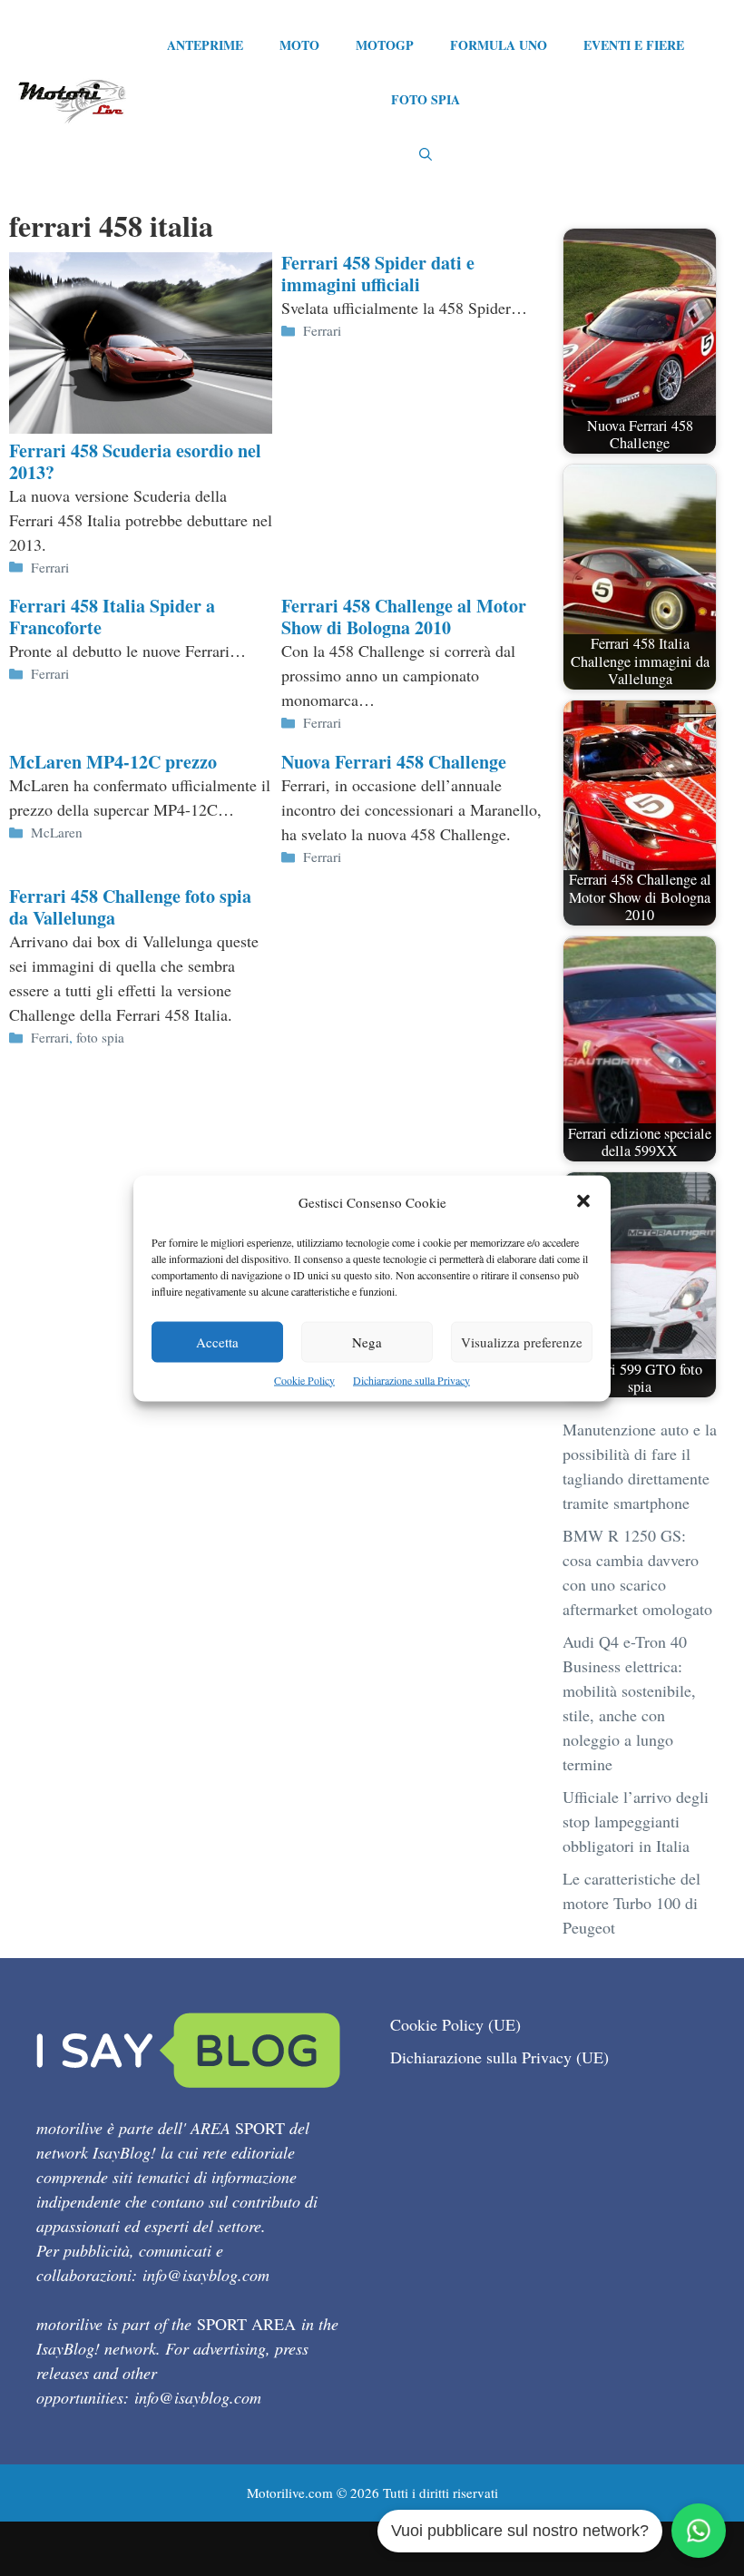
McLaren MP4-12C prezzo (113, 762)
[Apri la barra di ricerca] (426, 154)
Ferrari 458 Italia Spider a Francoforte (112, 617)
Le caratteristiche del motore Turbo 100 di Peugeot (631, 1903)
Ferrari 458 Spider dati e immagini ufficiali (378, 274)
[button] (583, 1202)
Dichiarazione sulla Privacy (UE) (499, 2057)
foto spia (100, 1037)
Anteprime (205, 45)
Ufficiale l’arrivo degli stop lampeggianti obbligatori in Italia (636, 1821)
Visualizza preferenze (522, 1341)
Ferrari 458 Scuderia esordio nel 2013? (135, 461)
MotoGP (385, 45)
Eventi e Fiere (634, 45)
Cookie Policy (304, 1379)
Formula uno (499, 45)
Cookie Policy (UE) (455, 2024)
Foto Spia (426, 99)
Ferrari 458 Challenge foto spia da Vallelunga (130, 907)
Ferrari (50, 567)
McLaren (57, 832)
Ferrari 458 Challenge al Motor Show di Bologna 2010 (404, 617)
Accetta (217, 1341)
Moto (299, 45)
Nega (367, 1341)
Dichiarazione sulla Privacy (411, 1379)
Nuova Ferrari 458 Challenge (394, 762)
